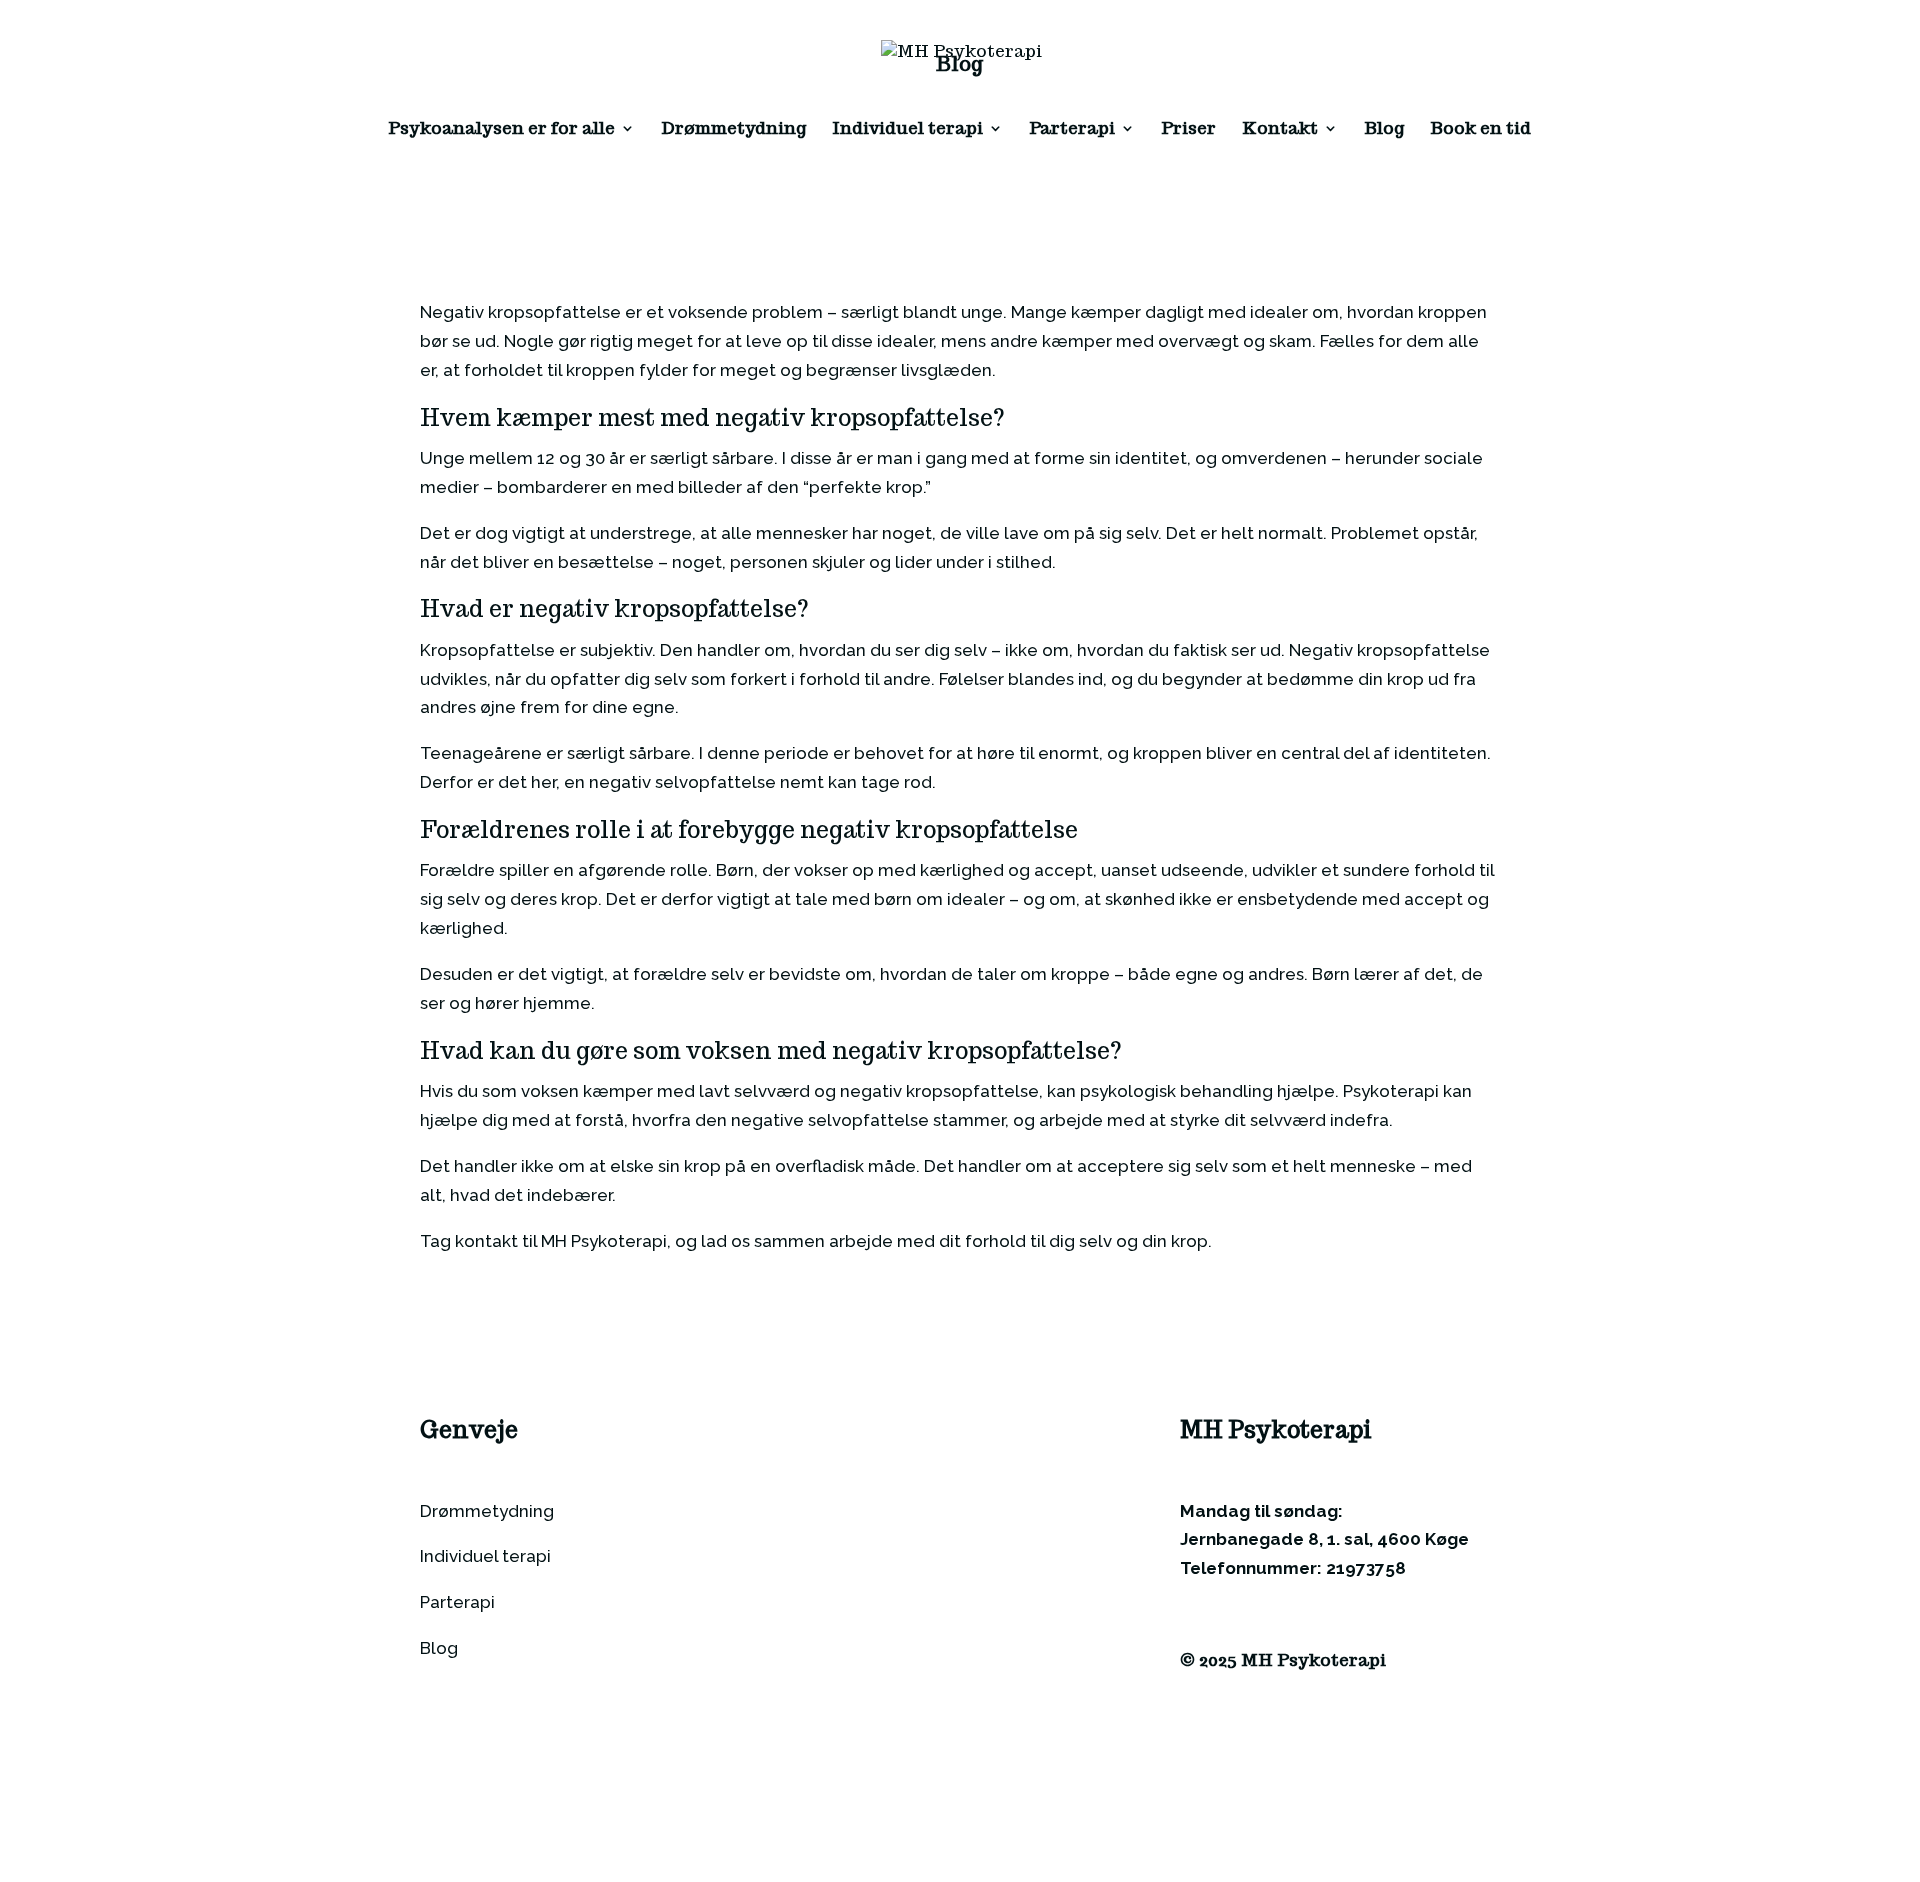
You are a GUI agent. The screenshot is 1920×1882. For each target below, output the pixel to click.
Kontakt (1280, 130)
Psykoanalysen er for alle (501, 130)
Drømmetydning (733, 130)
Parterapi (1072, 130)
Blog (1384, 130)
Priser (1188, 130)
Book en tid (1480, 130)
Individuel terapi (907, 130)
